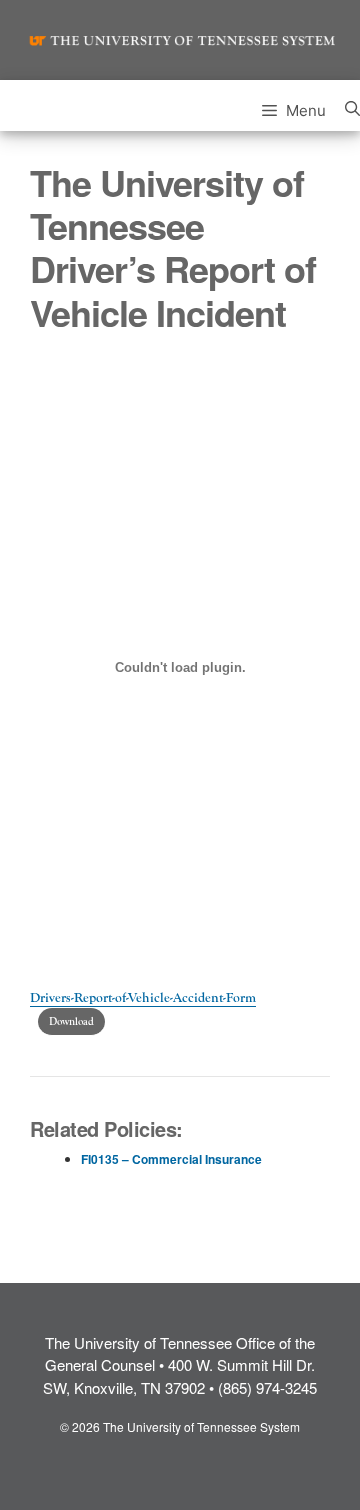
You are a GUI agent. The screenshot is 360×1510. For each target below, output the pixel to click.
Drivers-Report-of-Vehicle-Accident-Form (143, 998)
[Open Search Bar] (352, 106)
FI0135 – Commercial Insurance (171, 1159)
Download (71, 1021)
